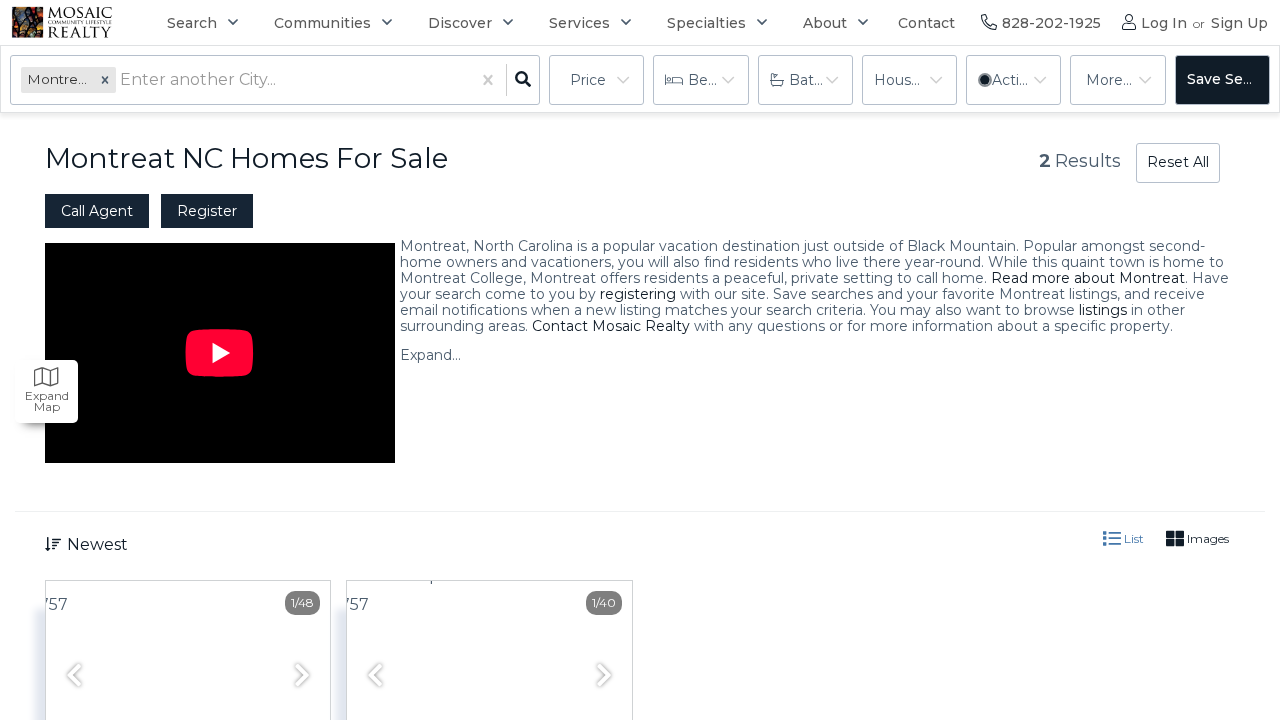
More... (1109, 80)
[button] (105, 79)
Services (579, 23)
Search (192, 23)
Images (1206, 538)
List (1132, 538)
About (825, 23)
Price (588, 80)
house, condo (915, 80)
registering (638, 294)
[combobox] (122, 80)
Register (207, 211)
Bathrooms (821, 80)
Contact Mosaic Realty (611, 326)
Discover (460, 23)
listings (1103, 310)
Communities (322, 23)
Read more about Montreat (1088, 278)
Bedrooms (718, 80)
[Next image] (302, 676)
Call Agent (97, 211)
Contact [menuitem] (926, 23)
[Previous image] (74, 676)
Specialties (706, 23)
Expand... (430, 355)
